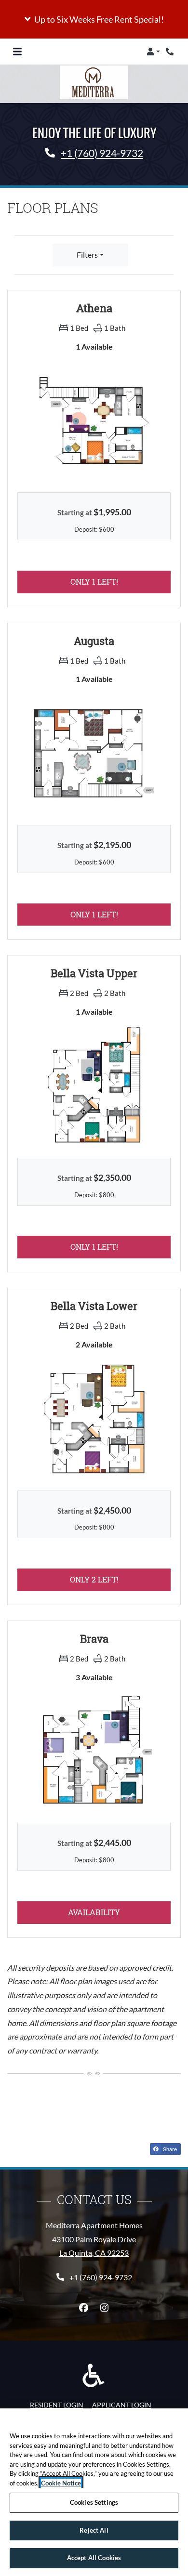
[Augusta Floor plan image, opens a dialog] (94, 753)
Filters (87, 255)
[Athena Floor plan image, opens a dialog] (94, 420)
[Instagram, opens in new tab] (105, 2308)
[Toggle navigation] (17, 52)
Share (169, 2149)
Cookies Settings (94, 2502)
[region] (94, 2492)
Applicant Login (122, 2405)
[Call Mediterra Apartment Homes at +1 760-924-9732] (171, 52)
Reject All (94, 2530)
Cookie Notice (61, 2483)
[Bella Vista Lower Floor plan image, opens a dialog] (94, 1418)
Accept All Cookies (94, 2558)
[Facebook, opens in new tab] (84, 2308)
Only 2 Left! (120, 1579)
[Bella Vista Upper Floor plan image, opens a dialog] (94, 1085)
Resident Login (57, 2405)
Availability (116, 1912)
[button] (94, 19)
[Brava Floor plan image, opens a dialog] (94, 1751)
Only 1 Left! (120, 581)
